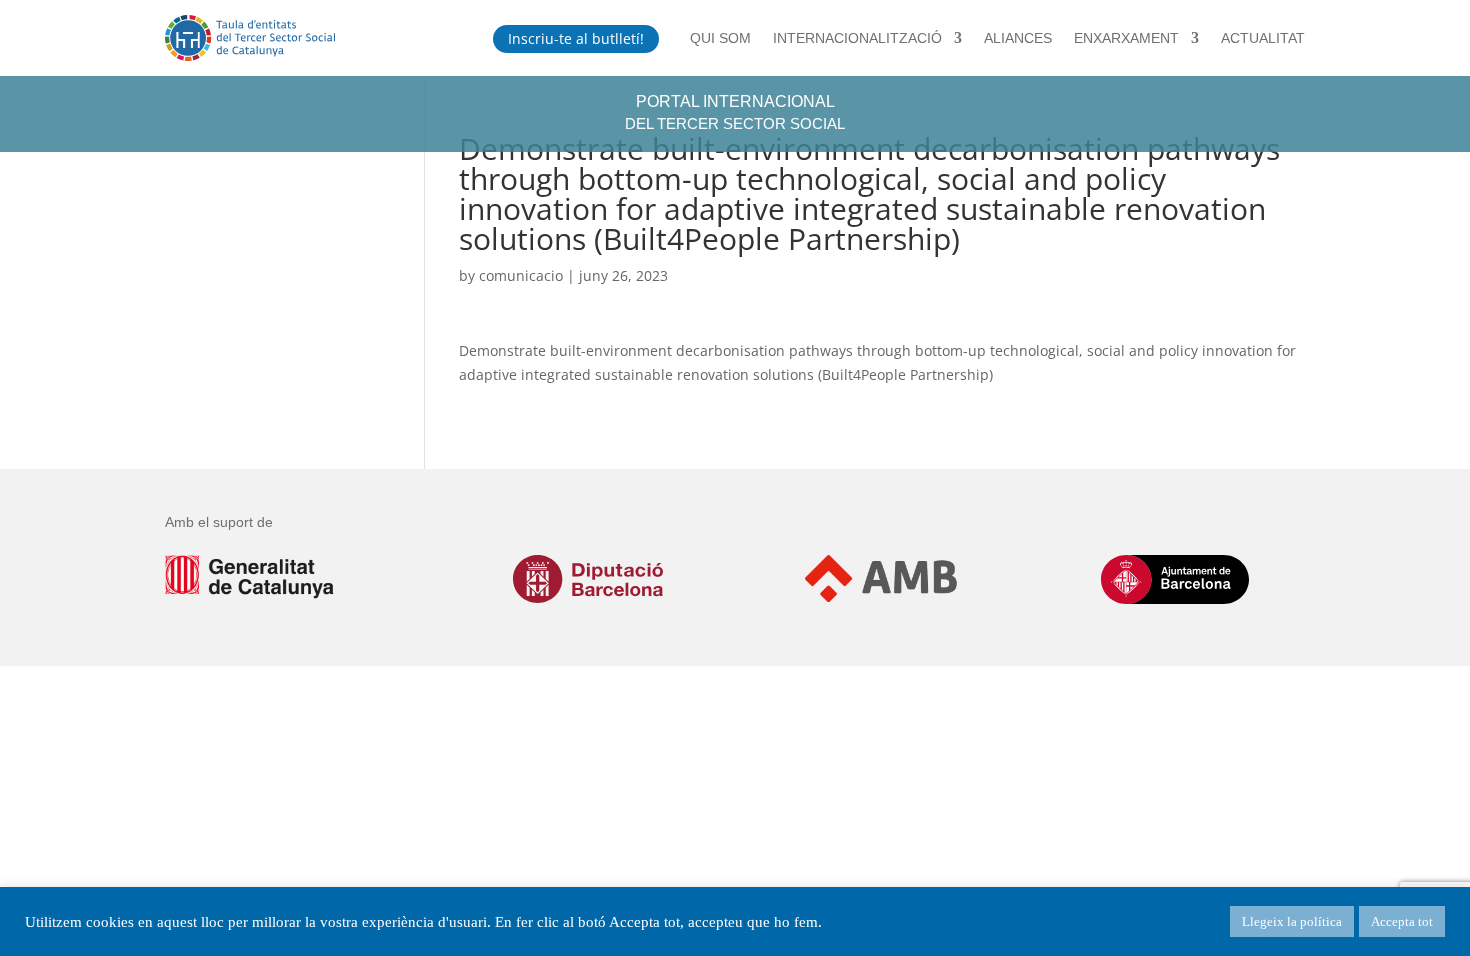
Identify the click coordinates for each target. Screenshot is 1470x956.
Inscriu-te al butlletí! (576, 38)
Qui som (720, 38)
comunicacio (521, 275)
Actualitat (1263, 38)
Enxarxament (1126, 38)
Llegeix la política (1292, 921)
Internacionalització (857, 38)
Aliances (1018, 38)
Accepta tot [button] (1402, 921)
